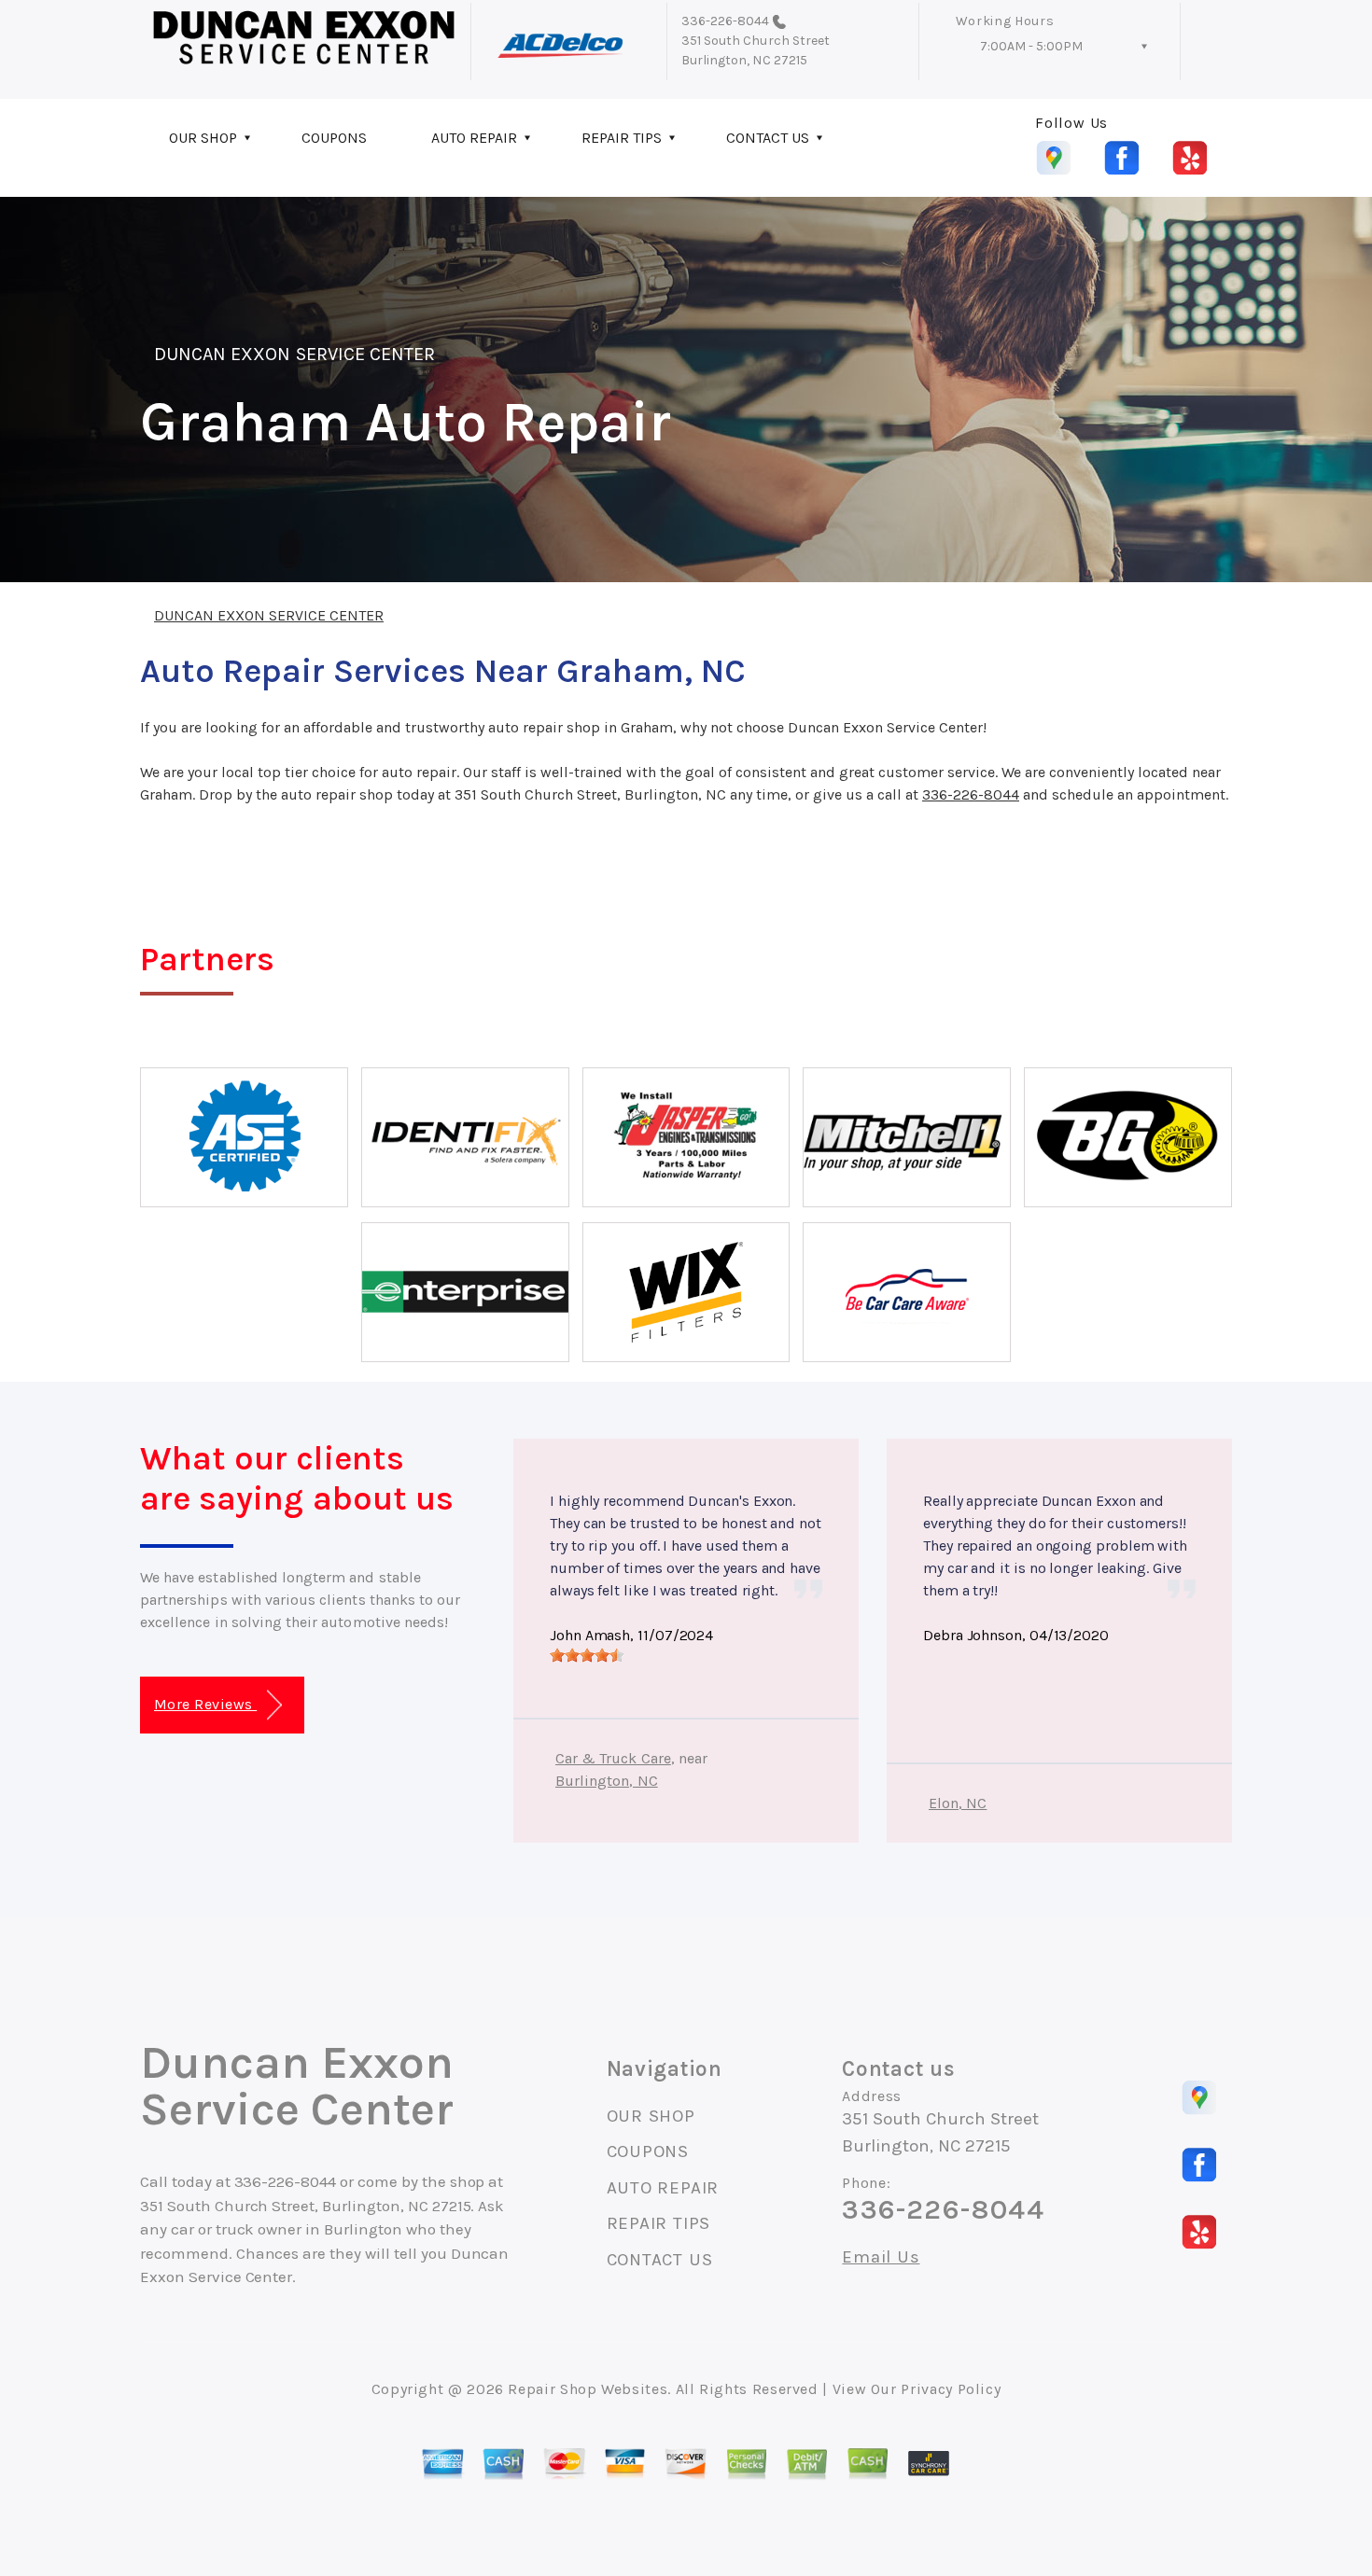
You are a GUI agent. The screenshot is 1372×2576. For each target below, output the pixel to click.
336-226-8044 (726, 21)
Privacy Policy (951, 2389)
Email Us (881, 2257)
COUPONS (334, 138)
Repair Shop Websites (588, 2389)
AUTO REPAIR (474, 138)
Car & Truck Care (613, 1758)
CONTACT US (768, 138)
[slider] (587, 1655)
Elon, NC (958, 1803)
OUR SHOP (203, 138)
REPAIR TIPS (622, 138)
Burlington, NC (607, 1781)
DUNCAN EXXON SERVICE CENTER (294, 354)
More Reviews (205, 1704)
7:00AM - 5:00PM (1031, 46)
